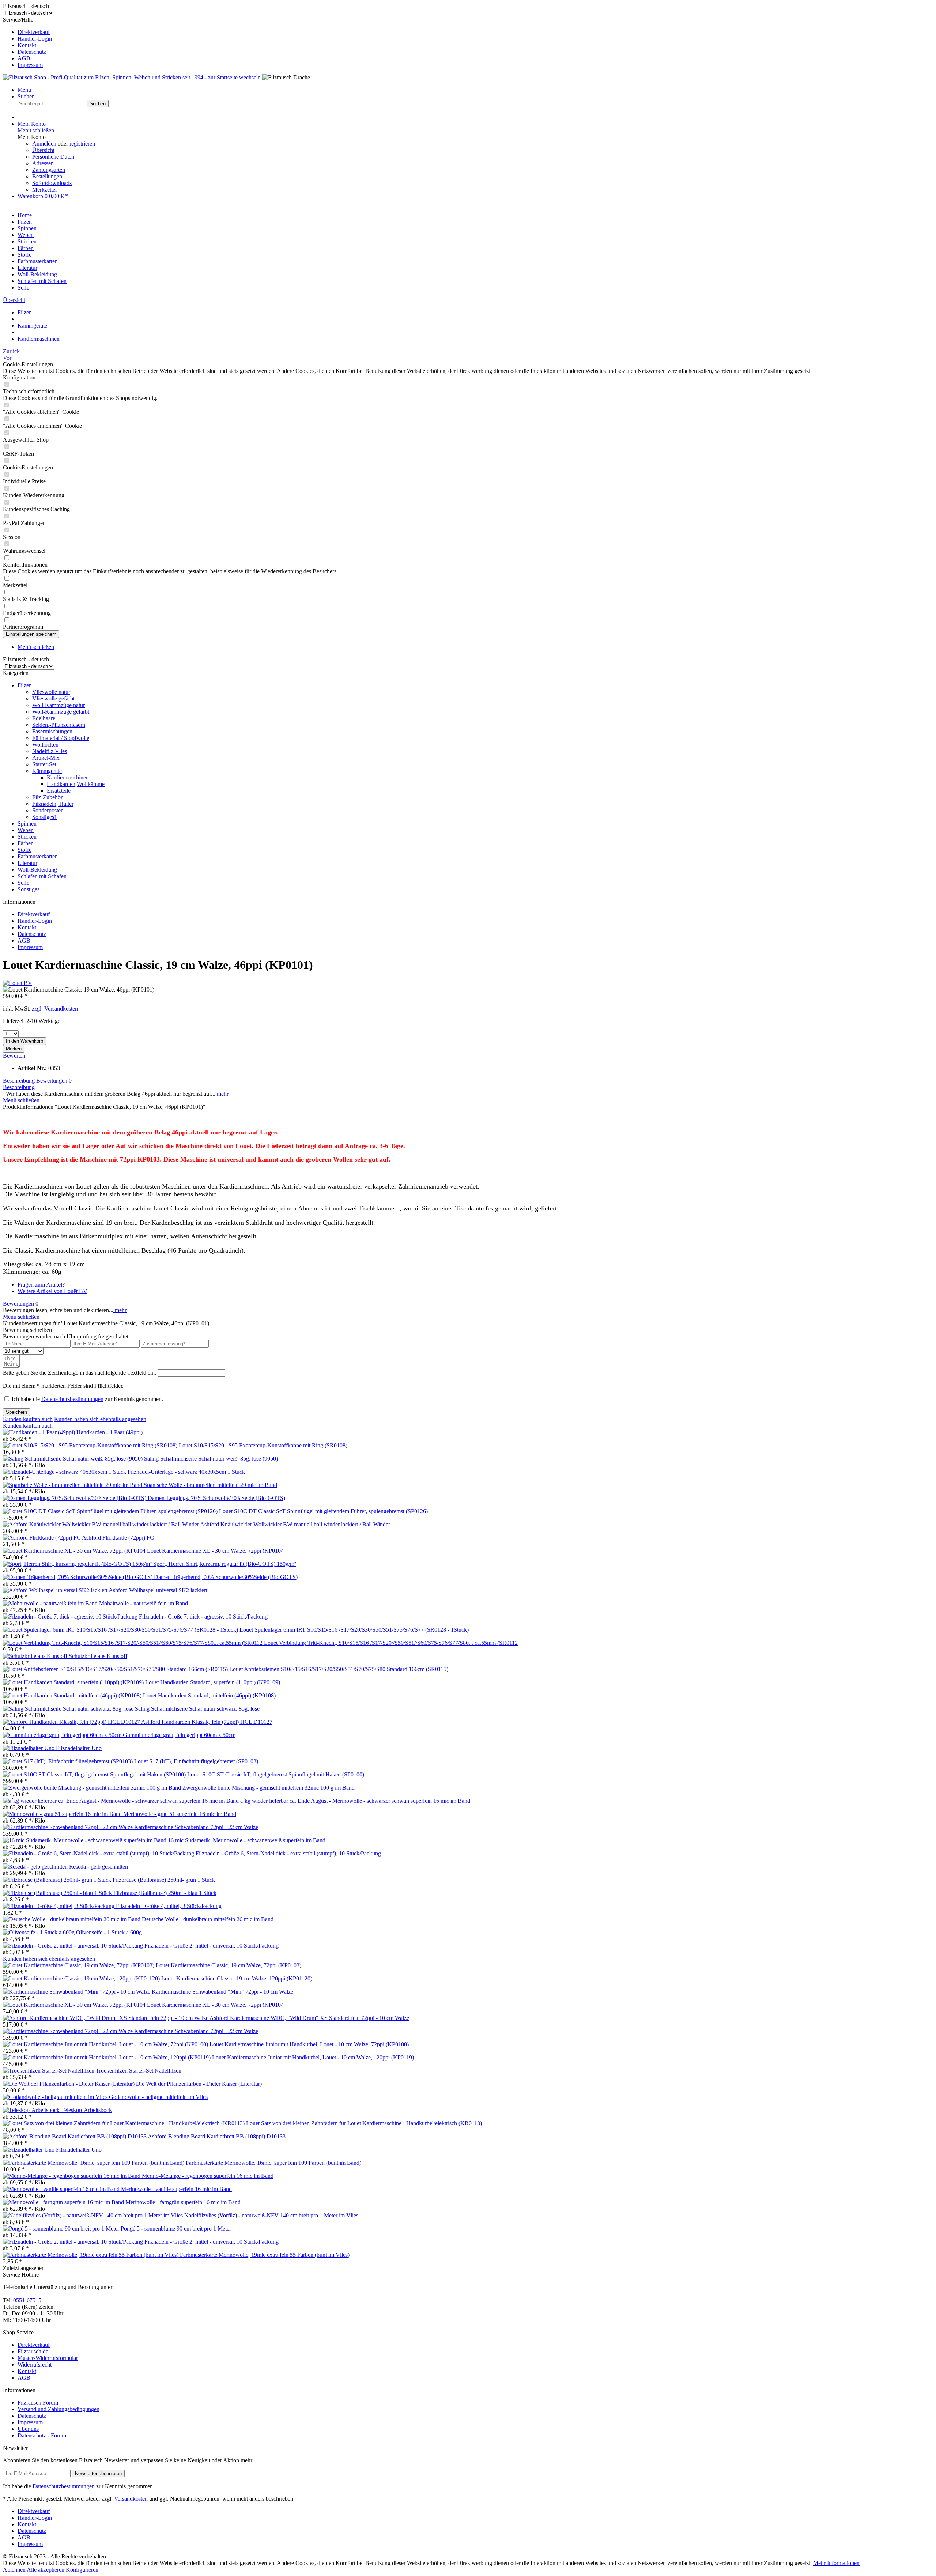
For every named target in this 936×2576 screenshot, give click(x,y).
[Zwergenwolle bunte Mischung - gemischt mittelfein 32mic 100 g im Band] (93, 1788)
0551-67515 (27, 2300)
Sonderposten (48, 810)
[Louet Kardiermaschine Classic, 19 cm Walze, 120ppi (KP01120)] (82, 1978)
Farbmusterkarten (38, 856)
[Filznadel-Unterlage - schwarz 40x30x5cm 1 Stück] (65, 1472)
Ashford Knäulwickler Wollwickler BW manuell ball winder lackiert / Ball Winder (295, 1524)
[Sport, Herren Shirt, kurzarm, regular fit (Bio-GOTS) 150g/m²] (78, 1564)
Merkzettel (44, 190)
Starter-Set (44, 764)
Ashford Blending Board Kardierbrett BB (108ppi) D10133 (217, 2136)
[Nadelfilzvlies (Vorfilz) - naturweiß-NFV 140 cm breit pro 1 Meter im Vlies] (94, 2215)
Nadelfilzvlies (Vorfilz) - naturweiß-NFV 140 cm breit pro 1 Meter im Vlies (271, 2215)
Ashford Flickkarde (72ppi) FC (118, 1538)
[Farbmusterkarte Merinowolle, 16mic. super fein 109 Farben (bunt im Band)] (94, 2163)
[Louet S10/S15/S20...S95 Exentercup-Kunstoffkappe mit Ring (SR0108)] (91, 1445)
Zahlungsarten (49, 170)
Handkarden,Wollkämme (76, 784)
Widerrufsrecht (35, 2365)
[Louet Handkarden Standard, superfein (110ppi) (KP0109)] (74, 1682)
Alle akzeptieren (46, 2570)
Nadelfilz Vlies (50, 751)
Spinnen (27, 824)
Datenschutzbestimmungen (72, 1399)
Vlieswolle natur (51, 692)
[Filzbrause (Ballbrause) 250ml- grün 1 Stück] (58, 1880)
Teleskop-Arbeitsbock (86, 2110)
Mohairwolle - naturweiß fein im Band (144, 1603)
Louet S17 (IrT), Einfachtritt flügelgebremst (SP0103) (196, 1761)
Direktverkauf (34, 32)
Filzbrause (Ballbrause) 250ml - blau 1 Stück (165, 1893)
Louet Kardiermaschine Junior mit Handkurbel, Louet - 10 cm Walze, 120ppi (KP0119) (313, 2057)
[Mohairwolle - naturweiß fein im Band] (51, 1603)
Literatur (27, 863)
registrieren (82, 143)
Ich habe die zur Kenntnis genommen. (87, 1399)
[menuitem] (475, 32)
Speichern (16, 1412)
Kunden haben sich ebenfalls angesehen (100, 1419)
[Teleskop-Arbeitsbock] (32, 2110)
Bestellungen (47, 176)
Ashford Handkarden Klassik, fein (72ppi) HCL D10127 (207, 1722)
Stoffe (24, 850)
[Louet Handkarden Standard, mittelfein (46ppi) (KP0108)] (73, 1695)
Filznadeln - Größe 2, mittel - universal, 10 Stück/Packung (212, 1946)
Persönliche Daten (53, 157)
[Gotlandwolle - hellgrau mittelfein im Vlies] (56, 2097)
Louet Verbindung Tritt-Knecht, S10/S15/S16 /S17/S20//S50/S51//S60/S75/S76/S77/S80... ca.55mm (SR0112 (391, 1643)
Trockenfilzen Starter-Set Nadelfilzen (139, 2071)
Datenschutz (32, 52)
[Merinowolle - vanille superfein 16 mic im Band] (62, 2189)
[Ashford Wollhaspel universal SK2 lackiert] (56, 1590)
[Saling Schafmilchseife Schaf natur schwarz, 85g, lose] (69, 1709)
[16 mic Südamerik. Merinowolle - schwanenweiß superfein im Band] (85, 1840)
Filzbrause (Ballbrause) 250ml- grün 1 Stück (164, 1880)
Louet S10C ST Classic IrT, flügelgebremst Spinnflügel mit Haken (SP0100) (276, 1774)
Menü (24, 90)
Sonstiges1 (45, 817)
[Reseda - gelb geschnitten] (36, 1867)
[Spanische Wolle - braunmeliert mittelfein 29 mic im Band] (73, 1485)
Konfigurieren (82, 2570)
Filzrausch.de (33, 2351)
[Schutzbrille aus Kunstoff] (36, 1656)
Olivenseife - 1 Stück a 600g (109, 1932)
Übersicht (43, 150)
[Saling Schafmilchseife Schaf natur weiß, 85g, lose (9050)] (73, 1459)
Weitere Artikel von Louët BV (52, 1291)
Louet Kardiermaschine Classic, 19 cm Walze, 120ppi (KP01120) (237, 1978)
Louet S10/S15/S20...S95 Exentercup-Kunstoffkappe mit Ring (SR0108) (263, 1445)
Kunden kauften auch (28, 1419)
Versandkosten (131, 2499)
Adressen (43, 163)
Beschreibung (19, 1081)
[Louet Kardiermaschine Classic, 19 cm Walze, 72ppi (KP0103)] (79, 1965)
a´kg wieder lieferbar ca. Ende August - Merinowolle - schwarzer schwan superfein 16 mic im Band (355, 1801)
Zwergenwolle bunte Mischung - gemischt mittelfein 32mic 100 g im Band (269, 1788)
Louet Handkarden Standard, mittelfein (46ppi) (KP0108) (209, 1695)
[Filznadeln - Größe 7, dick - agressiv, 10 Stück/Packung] (71, 1616)
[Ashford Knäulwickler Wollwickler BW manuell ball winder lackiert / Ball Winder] (101, 1524)
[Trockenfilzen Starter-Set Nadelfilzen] (49, 2071)
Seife (23, 883)
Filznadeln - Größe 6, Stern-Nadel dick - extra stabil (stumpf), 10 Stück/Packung (288, 1853)
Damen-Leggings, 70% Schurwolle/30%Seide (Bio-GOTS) (216, 1498)
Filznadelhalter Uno (79, 1748)
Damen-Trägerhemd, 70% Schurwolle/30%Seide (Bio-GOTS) (226, 1577)
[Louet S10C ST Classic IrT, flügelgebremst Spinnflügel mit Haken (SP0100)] (95, 1774)
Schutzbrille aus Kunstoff (98, 1656)
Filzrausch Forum (38, 2403)
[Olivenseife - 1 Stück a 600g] (39, 1932)
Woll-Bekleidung (37, 870)
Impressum (30, 65)
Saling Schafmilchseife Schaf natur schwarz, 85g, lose (197, 1709)
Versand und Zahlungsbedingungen (58, 2409)
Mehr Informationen (836, 2563)
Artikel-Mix (46, 758)
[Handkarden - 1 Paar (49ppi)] (40, 1432)
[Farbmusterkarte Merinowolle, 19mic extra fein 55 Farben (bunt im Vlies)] (91, 2255)
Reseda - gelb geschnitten (99, 1867)
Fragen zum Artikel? (41, 1285)
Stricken (27, 837)
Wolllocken (45, 745)
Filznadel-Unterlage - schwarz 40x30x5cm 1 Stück (186, 1472)
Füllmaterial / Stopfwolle (61, 738)
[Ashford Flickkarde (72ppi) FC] (42, 1538)
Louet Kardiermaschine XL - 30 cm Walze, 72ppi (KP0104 (215, 1551)
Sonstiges (29, 889)
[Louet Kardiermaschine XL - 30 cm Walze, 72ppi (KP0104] (75, 1551)
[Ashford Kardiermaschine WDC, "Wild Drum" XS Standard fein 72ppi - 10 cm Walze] (106, 2018)
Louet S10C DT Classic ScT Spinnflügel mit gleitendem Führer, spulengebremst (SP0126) (323, 1511)
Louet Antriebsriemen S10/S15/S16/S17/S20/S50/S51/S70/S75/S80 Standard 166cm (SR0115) (339, 1669)
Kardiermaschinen (68, 777)
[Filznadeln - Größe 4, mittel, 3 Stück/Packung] (59, 1906)
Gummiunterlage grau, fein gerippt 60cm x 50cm (179, 1735)
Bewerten (14, 1056)
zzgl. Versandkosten (55, 1009)
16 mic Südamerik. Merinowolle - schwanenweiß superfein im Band (247, 1840)
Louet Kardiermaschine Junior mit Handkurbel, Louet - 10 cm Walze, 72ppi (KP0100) (309, 2044)
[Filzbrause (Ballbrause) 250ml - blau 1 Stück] (58, 1893)
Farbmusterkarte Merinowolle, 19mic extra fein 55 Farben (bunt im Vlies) (265, 2255)
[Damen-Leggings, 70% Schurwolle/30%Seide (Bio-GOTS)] (75, 1498)
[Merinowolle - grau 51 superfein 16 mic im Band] (63, 1814)
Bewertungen (54, 1081)
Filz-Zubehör (47, 797)
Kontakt (27, 45)
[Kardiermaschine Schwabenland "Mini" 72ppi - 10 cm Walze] (77, 1992)
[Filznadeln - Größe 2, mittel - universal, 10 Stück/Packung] (74, 1946)
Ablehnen (15, 2570)
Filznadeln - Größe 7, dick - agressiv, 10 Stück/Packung (203, 1616)
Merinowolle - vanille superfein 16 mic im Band (176, 2189)
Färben (26, 843)
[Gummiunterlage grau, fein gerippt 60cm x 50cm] (63, 1735)
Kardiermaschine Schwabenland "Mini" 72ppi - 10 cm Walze (222, 1992)
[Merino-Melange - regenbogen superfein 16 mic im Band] (72, 2176)
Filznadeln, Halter (53, 804)
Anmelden (45, 143)
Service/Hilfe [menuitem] (27, 42)
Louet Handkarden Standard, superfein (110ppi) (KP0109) (213, 1682)
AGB (24, 58)
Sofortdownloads (52, 183)
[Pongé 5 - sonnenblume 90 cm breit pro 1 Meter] (62, 2228)
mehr (222, 1094)
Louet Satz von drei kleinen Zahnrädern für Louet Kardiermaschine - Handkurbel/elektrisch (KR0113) (364, 2123)
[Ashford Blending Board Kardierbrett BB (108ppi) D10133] (75, 2136)
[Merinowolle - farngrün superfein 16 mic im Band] (64, 2202)
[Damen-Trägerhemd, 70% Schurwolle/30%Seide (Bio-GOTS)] (78, 1577)
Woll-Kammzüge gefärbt (61, 712)
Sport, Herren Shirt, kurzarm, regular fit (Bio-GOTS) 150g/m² (225, 1564)
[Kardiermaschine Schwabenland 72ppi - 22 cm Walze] (69, 1827)
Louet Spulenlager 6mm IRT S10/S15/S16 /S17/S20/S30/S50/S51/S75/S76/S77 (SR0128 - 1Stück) (354, 1630)
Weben (26, 830)
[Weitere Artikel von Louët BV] (18, 983)
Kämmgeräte (47, 771)
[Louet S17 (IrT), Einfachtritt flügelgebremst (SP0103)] (69, 1761)
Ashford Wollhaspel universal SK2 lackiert (158, 1590)
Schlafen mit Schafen (42, 876)
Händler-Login (35, 39)
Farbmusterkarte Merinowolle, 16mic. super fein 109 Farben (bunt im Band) (273, 2163)
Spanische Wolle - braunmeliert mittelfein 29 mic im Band (210, 1485)
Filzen (25, 685)
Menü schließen (36, 130)
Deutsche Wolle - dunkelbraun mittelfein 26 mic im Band (208, 1919)
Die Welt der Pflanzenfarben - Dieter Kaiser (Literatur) (199, 2084)
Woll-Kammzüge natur (58, 705)
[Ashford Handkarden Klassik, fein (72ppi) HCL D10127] (72, 1722)
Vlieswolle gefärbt (53, 698)
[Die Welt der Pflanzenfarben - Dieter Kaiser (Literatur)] (69, 2084)
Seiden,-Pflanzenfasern (59, 725)
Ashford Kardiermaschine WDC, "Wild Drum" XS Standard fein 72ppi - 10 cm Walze (309, 2018)
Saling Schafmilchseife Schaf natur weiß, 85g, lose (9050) (211, 1459)
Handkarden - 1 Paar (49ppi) (110, 1432)
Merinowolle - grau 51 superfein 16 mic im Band (180, 1814)
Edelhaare (44, 718)
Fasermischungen (52, 731)
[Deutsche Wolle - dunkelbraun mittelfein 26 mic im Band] (72, 1919)
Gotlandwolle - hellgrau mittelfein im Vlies (158, 2097)
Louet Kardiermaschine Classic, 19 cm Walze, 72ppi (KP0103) (229, 1965)
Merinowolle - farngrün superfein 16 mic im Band (183, 2202)
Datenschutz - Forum (42, 2435)
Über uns (28, 2429)
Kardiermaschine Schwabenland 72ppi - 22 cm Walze (196, 1827)
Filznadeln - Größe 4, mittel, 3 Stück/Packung (169, 1906)
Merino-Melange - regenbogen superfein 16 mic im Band (208, 2176)
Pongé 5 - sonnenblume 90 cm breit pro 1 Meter (176, 2228)
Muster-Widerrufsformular (48, 2358)
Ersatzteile (59, 791)
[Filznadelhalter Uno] (29, 1748)
